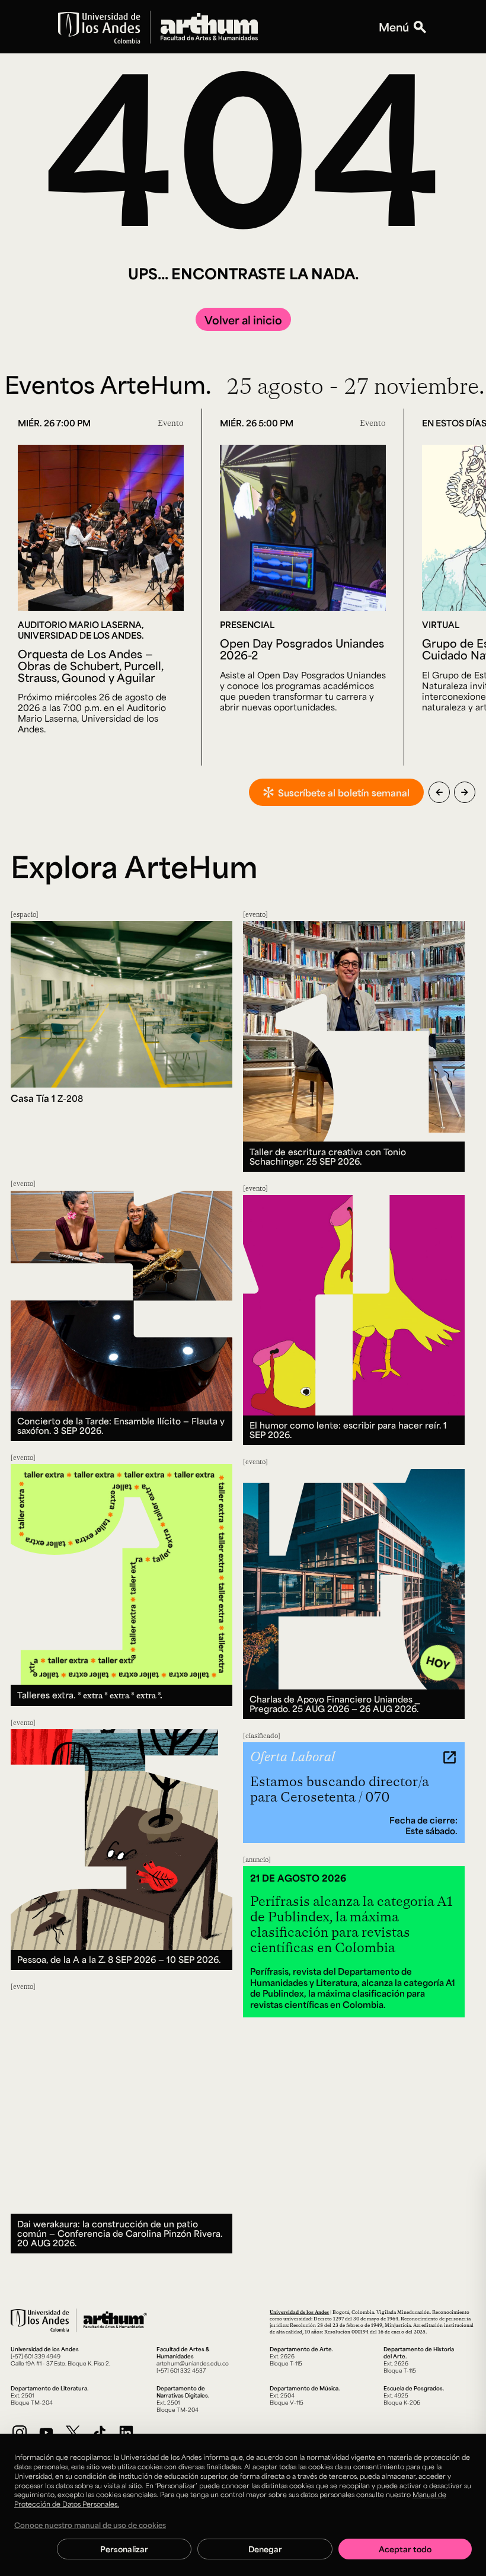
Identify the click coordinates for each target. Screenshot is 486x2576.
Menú (394, 27)
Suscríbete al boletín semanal (344, 793)
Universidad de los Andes (299, 2312)
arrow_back (439, 792)
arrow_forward (465, 792)
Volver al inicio (243, 320)
